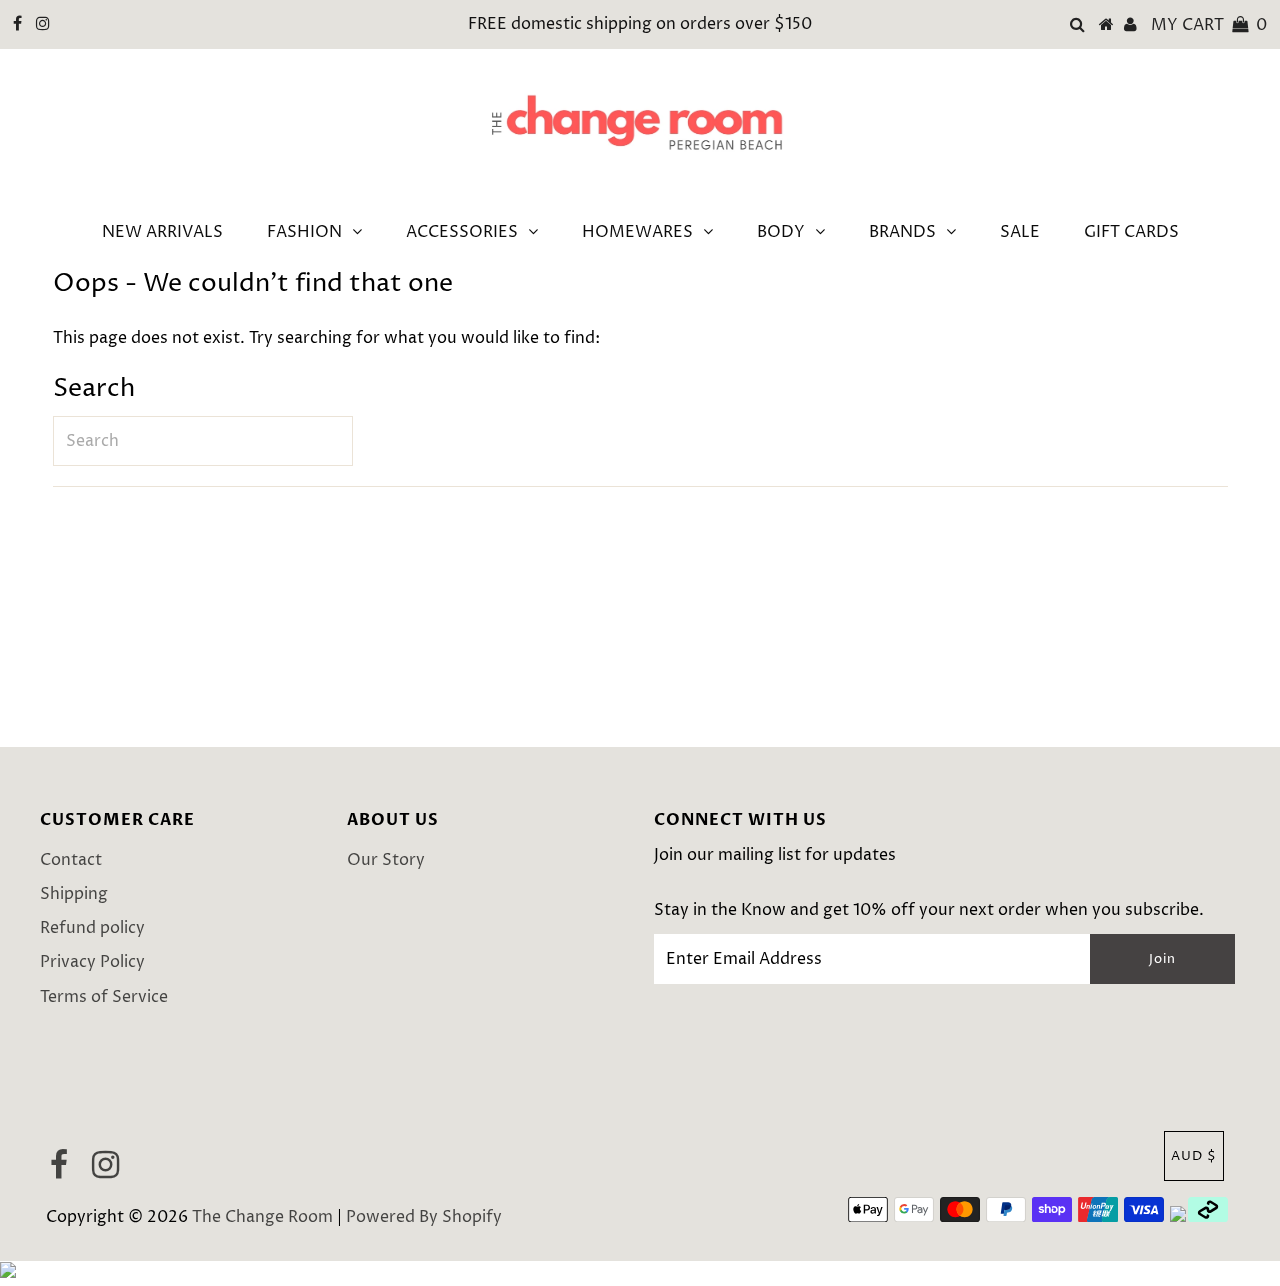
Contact (71, 860)
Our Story (386, 860)
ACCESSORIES (462, 232)
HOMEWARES (637, 232)
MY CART (1209, 25)
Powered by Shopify (424, 1217)
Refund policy (92, 928)
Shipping (74, 894)
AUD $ (1194, 1156)
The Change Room (262, 1217)
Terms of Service (104, 997)
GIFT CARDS (1131, 232)
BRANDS (902, 232)
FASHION (304, 232)
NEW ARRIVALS (162, 232)
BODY (781, 232)
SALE (1020, 232)
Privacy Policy (92, 962)
